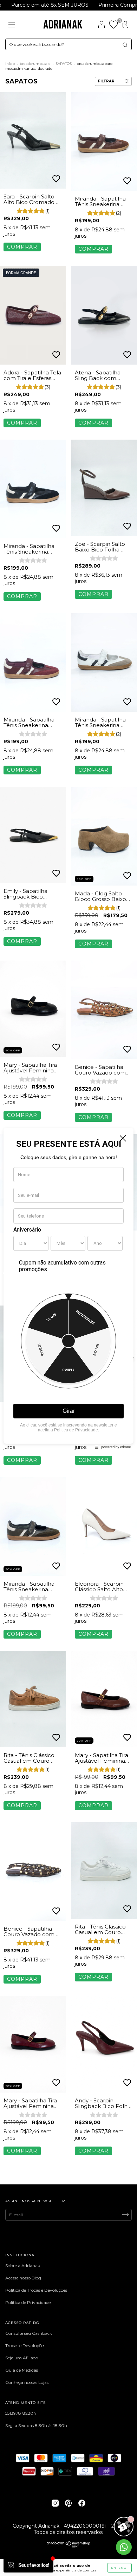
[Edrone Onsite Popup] (68, 1288)
